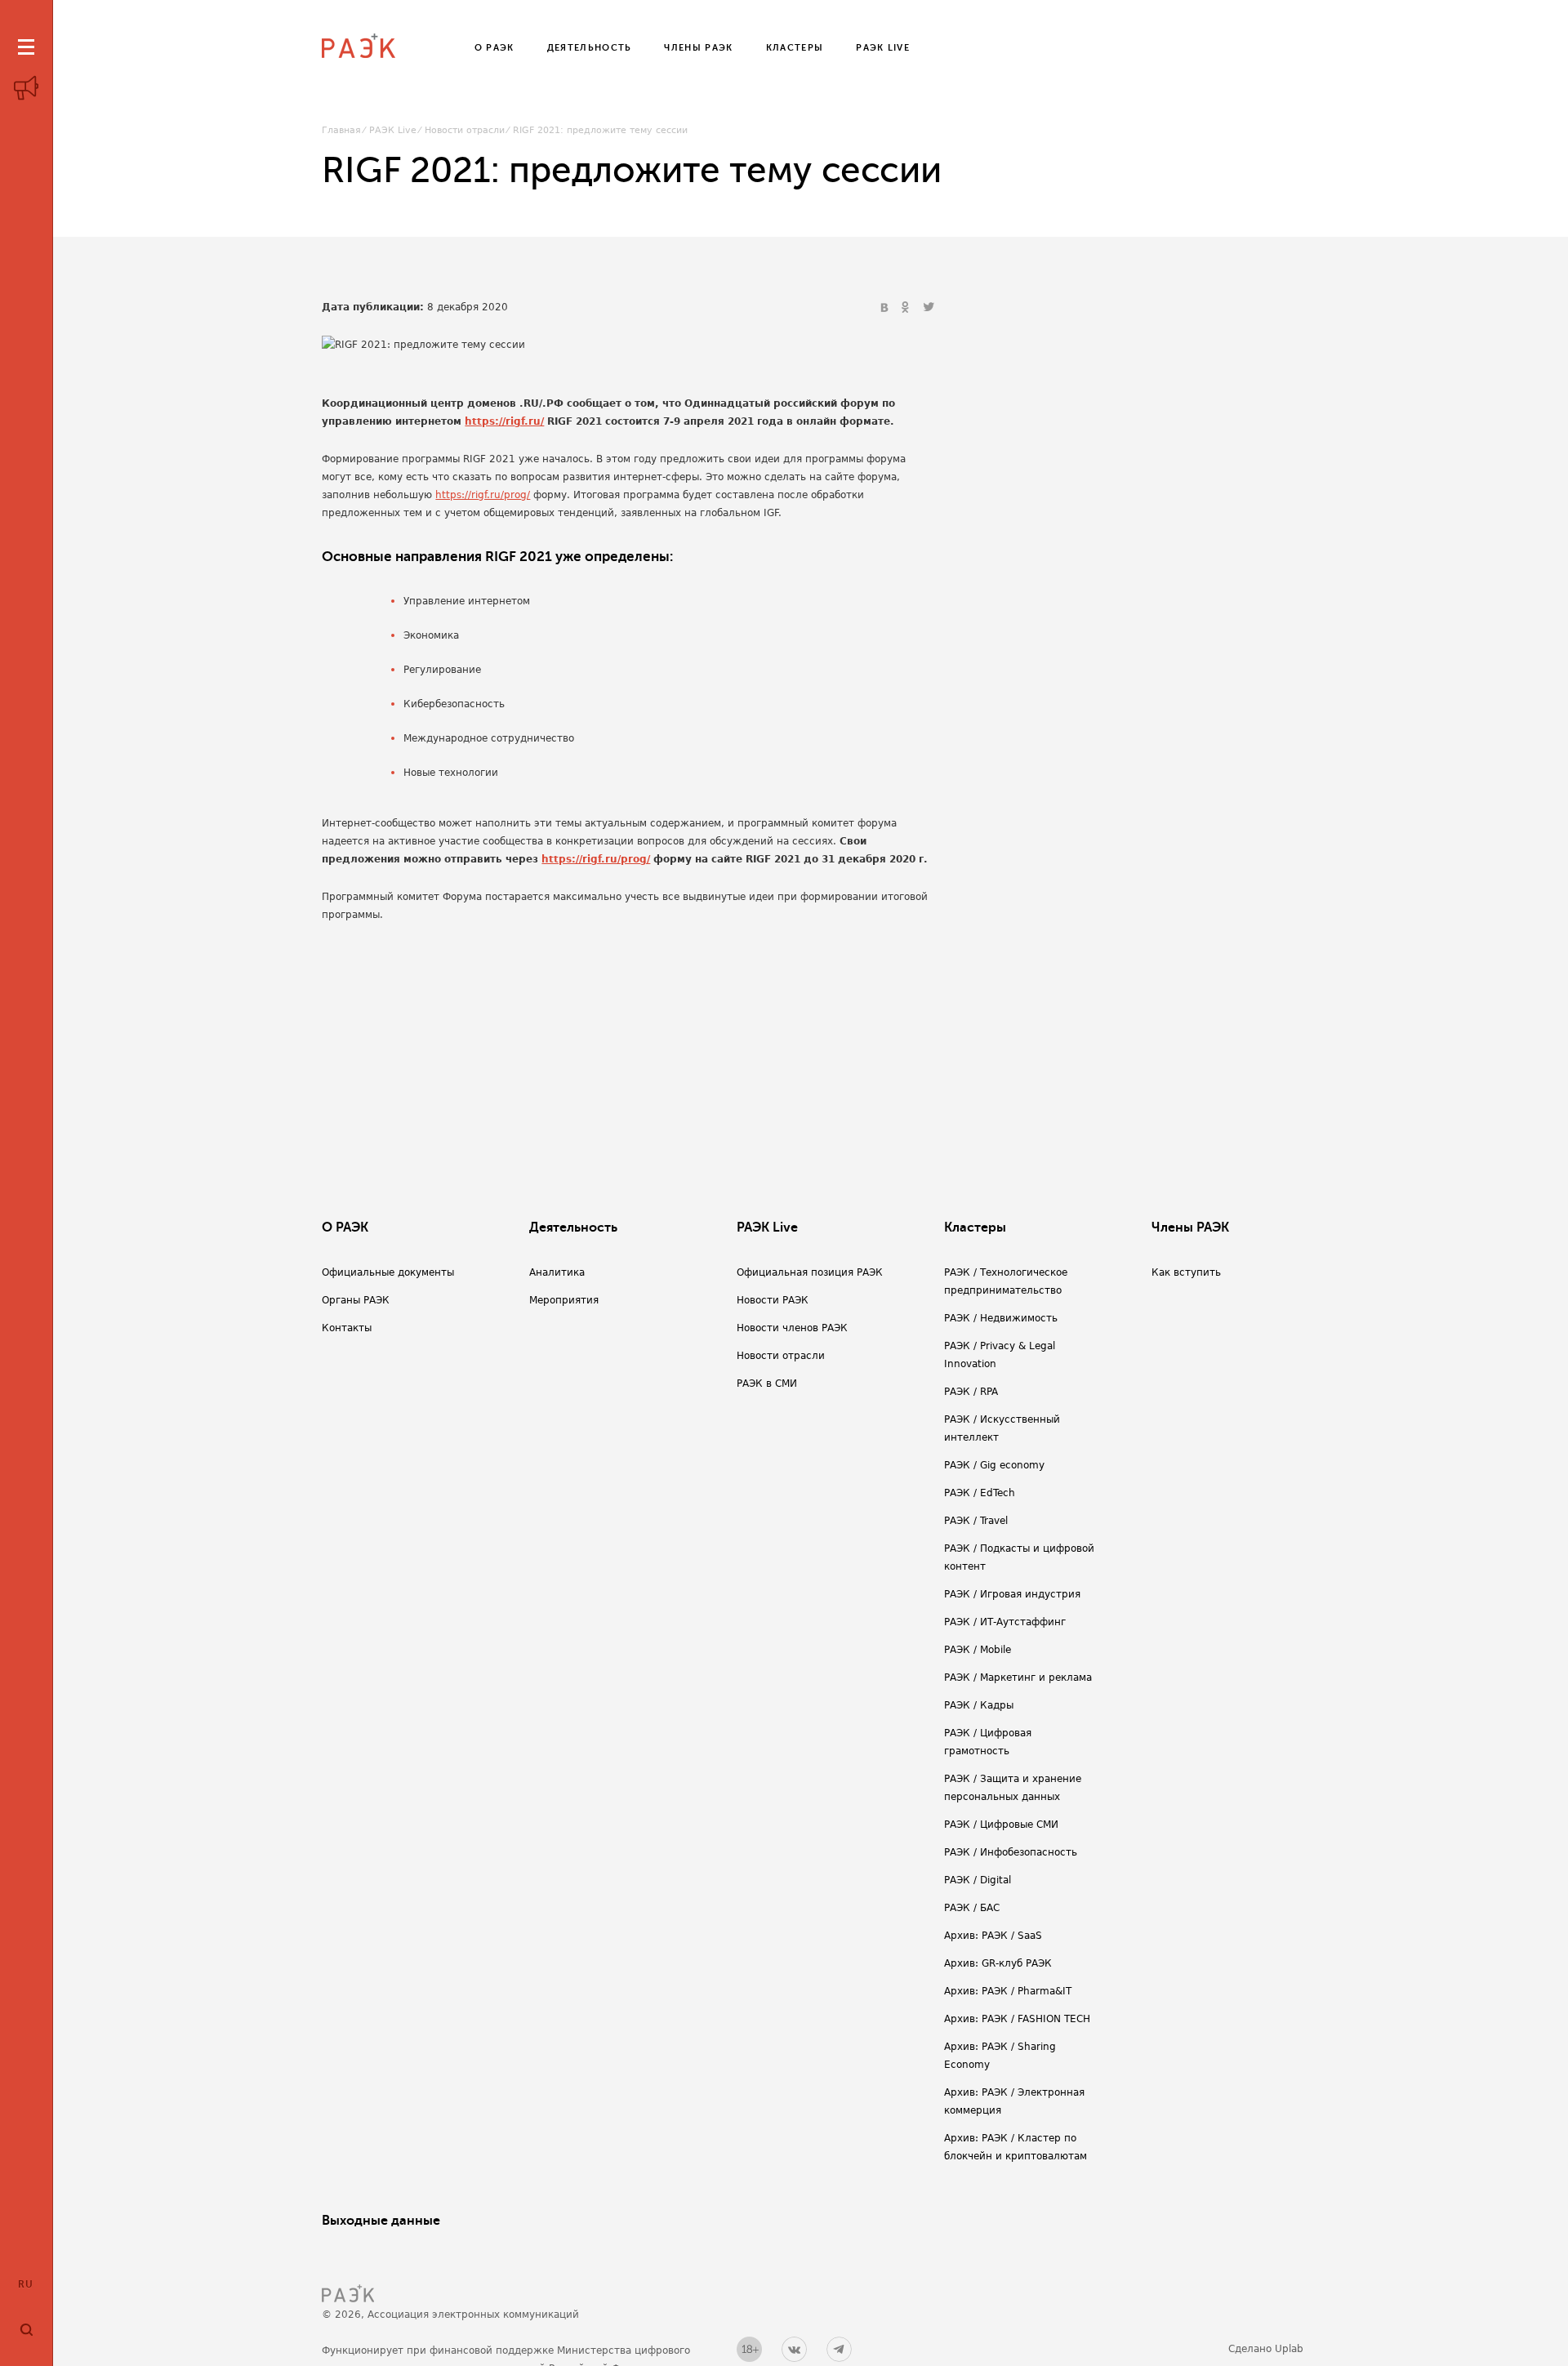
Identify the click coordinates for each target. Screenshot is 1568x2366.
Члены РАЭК (1190, 1228)
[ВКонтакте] (886, 308)
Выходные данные (381, 2221)
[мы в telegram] (839, 2349)
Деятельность (573, 1228)
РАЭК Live (393, 130)
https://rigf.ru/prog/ (483, 495)
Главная (341, 130)
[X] (929, 308)
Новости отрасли (465, 130)
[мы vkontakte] (794, 2349)
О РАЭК (345, 1228)
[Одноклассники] (907, 308)
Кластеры (975, 1228)
